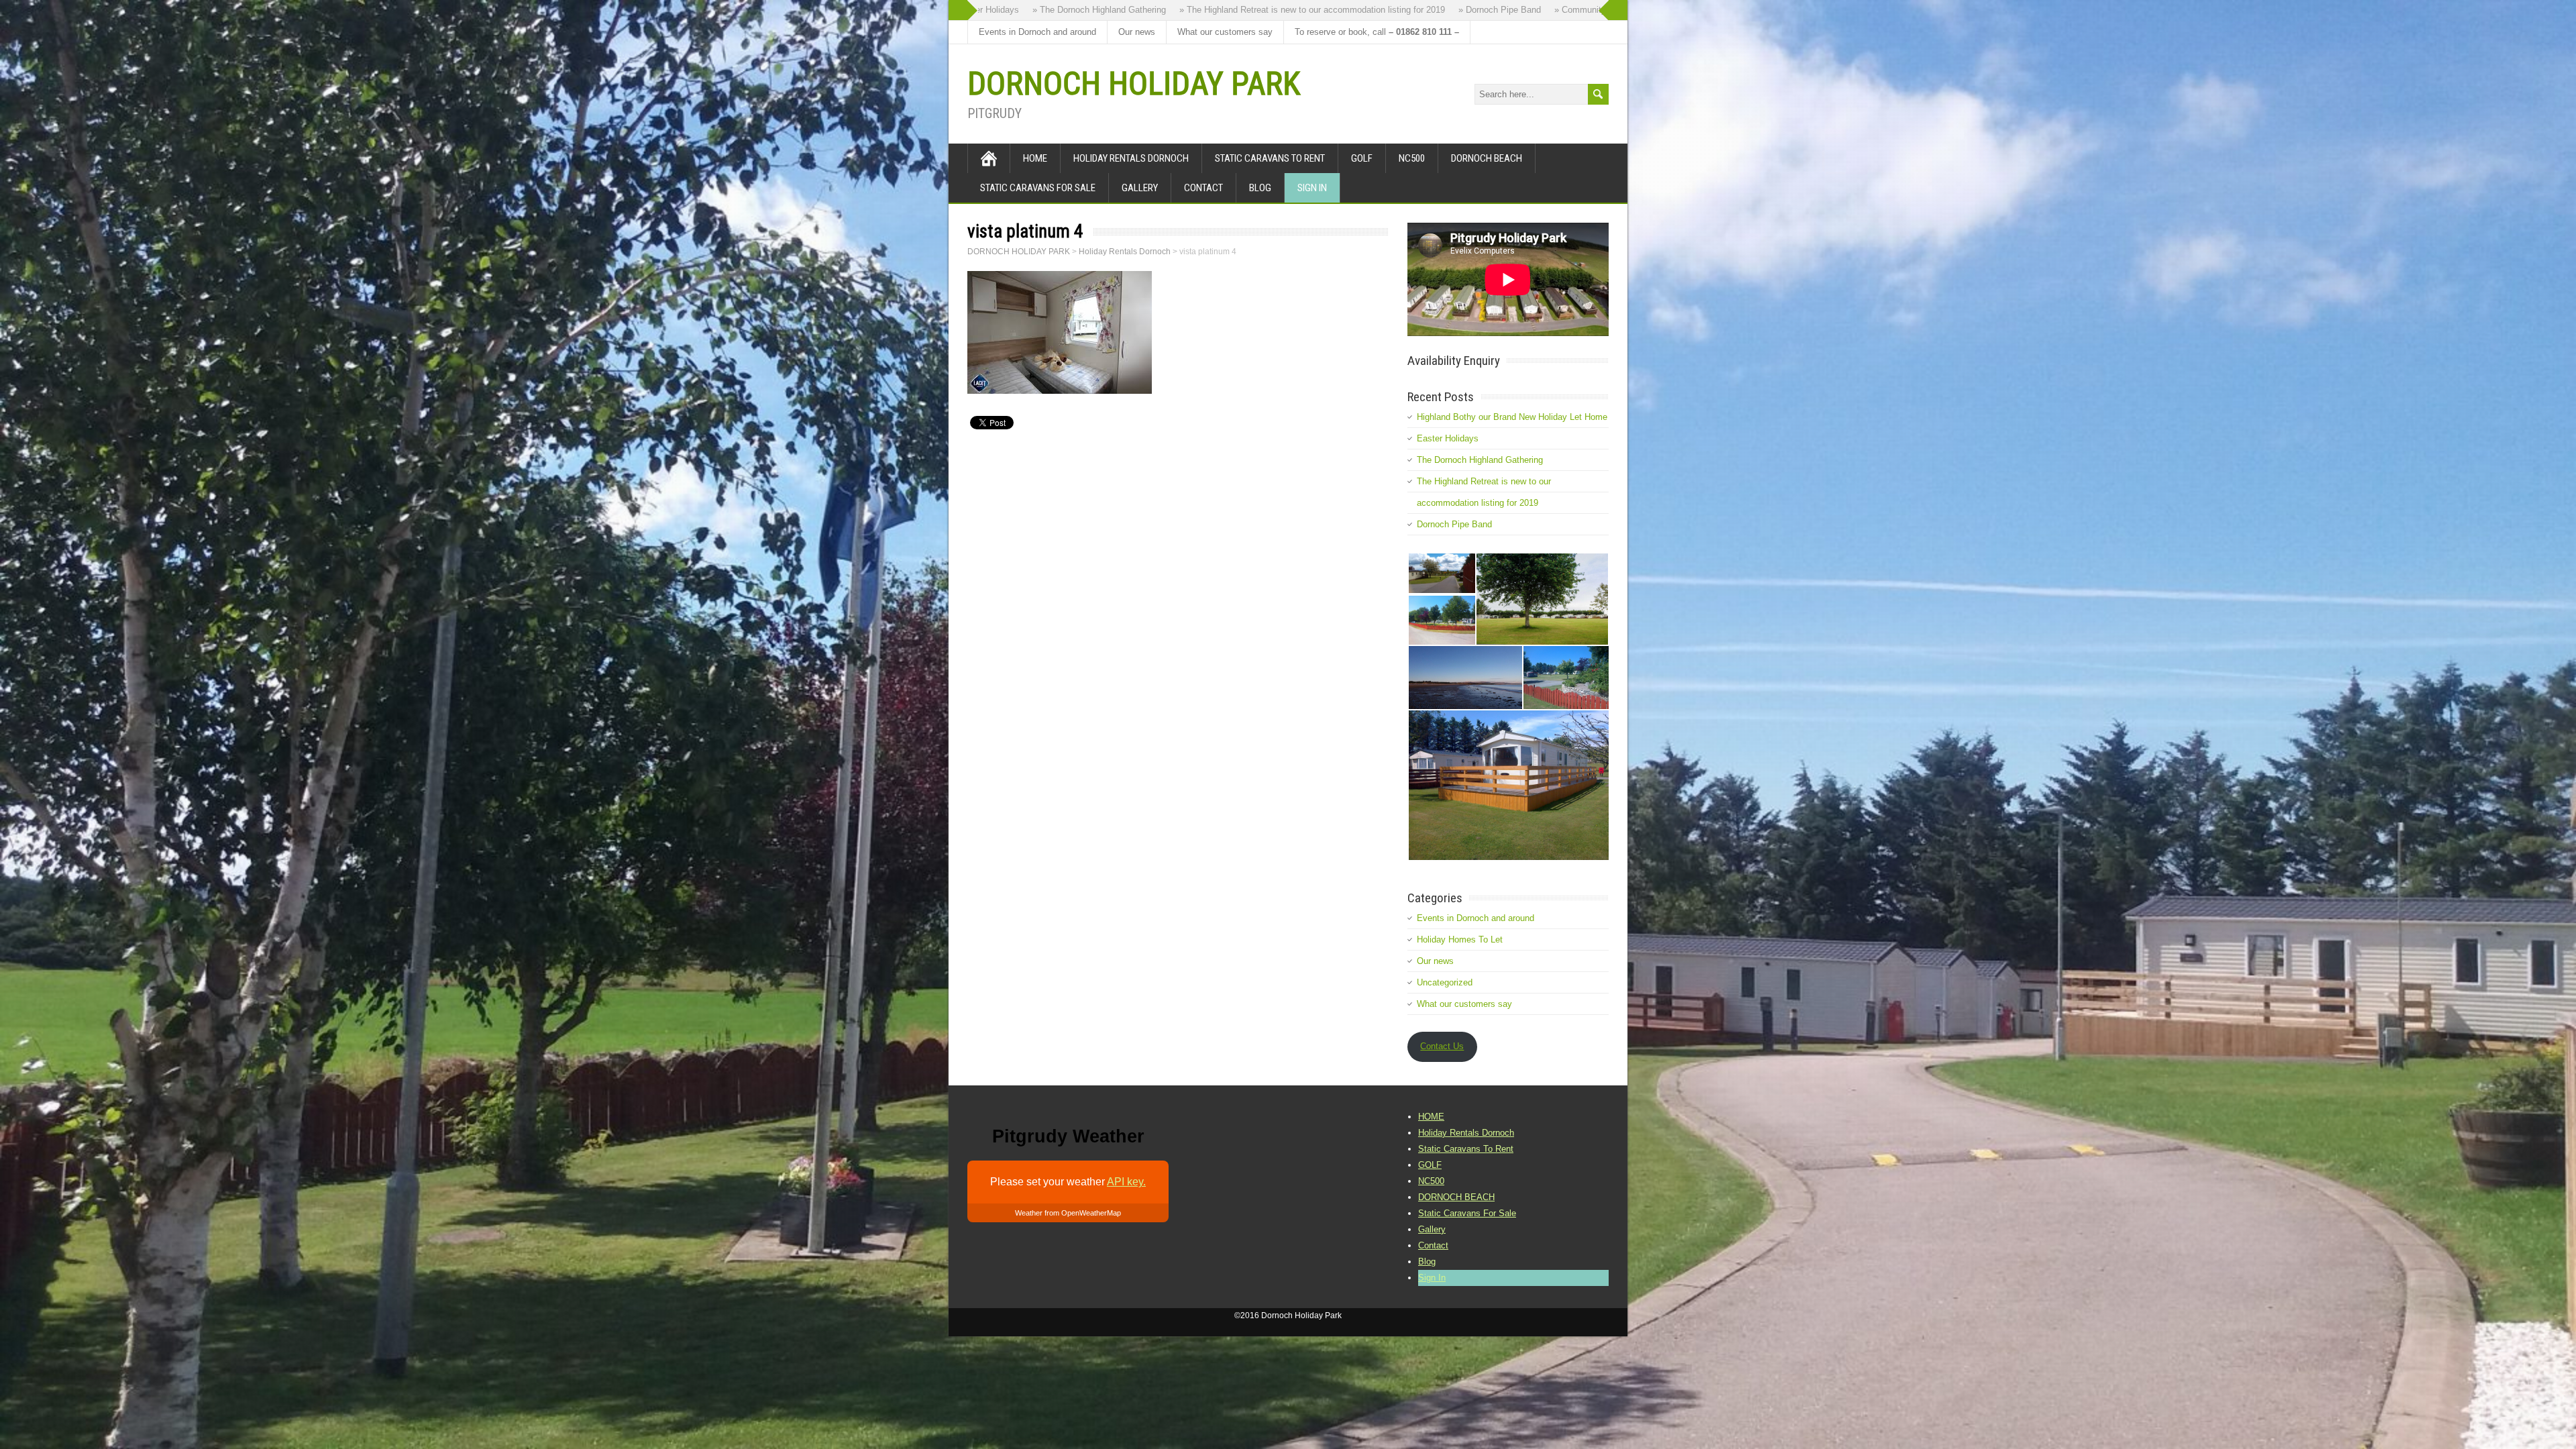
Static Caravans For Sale (1038, 188)
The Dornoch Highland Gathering (1480, 460)
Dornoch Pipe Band (1454, 524)
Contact (1203, 188)
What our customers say (1225, 32)
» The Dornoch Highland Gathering (986, 10)
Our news (1137, 32)
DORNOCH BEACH (1487, 158)
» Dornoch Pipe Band (1386, 10)
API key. (1126, 1182)
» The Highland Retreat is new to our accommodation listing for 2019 (1199, 10)
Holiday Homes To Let (1460, 940)
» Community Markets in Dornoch (1506, 10)
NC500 (1412, 158)
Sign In (1312, 188)
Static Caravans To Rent (1270, 158)
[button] (1441, 573)
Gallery (1140, 188)
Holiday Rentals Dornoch (1131, 158)
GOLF (1362, 158)
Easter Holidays (1448, 438)
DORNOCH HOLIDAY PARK (1134, 84)
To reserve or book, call (1377, 32)
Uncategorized (1445, 982)
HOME (1035, 158)
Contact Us (1442, 1046)
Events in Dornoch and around (1037, 32)
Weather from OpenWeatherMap (1068, 1213)
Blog (1260, 188)
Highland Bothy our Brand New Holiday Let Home (1512, 417)
